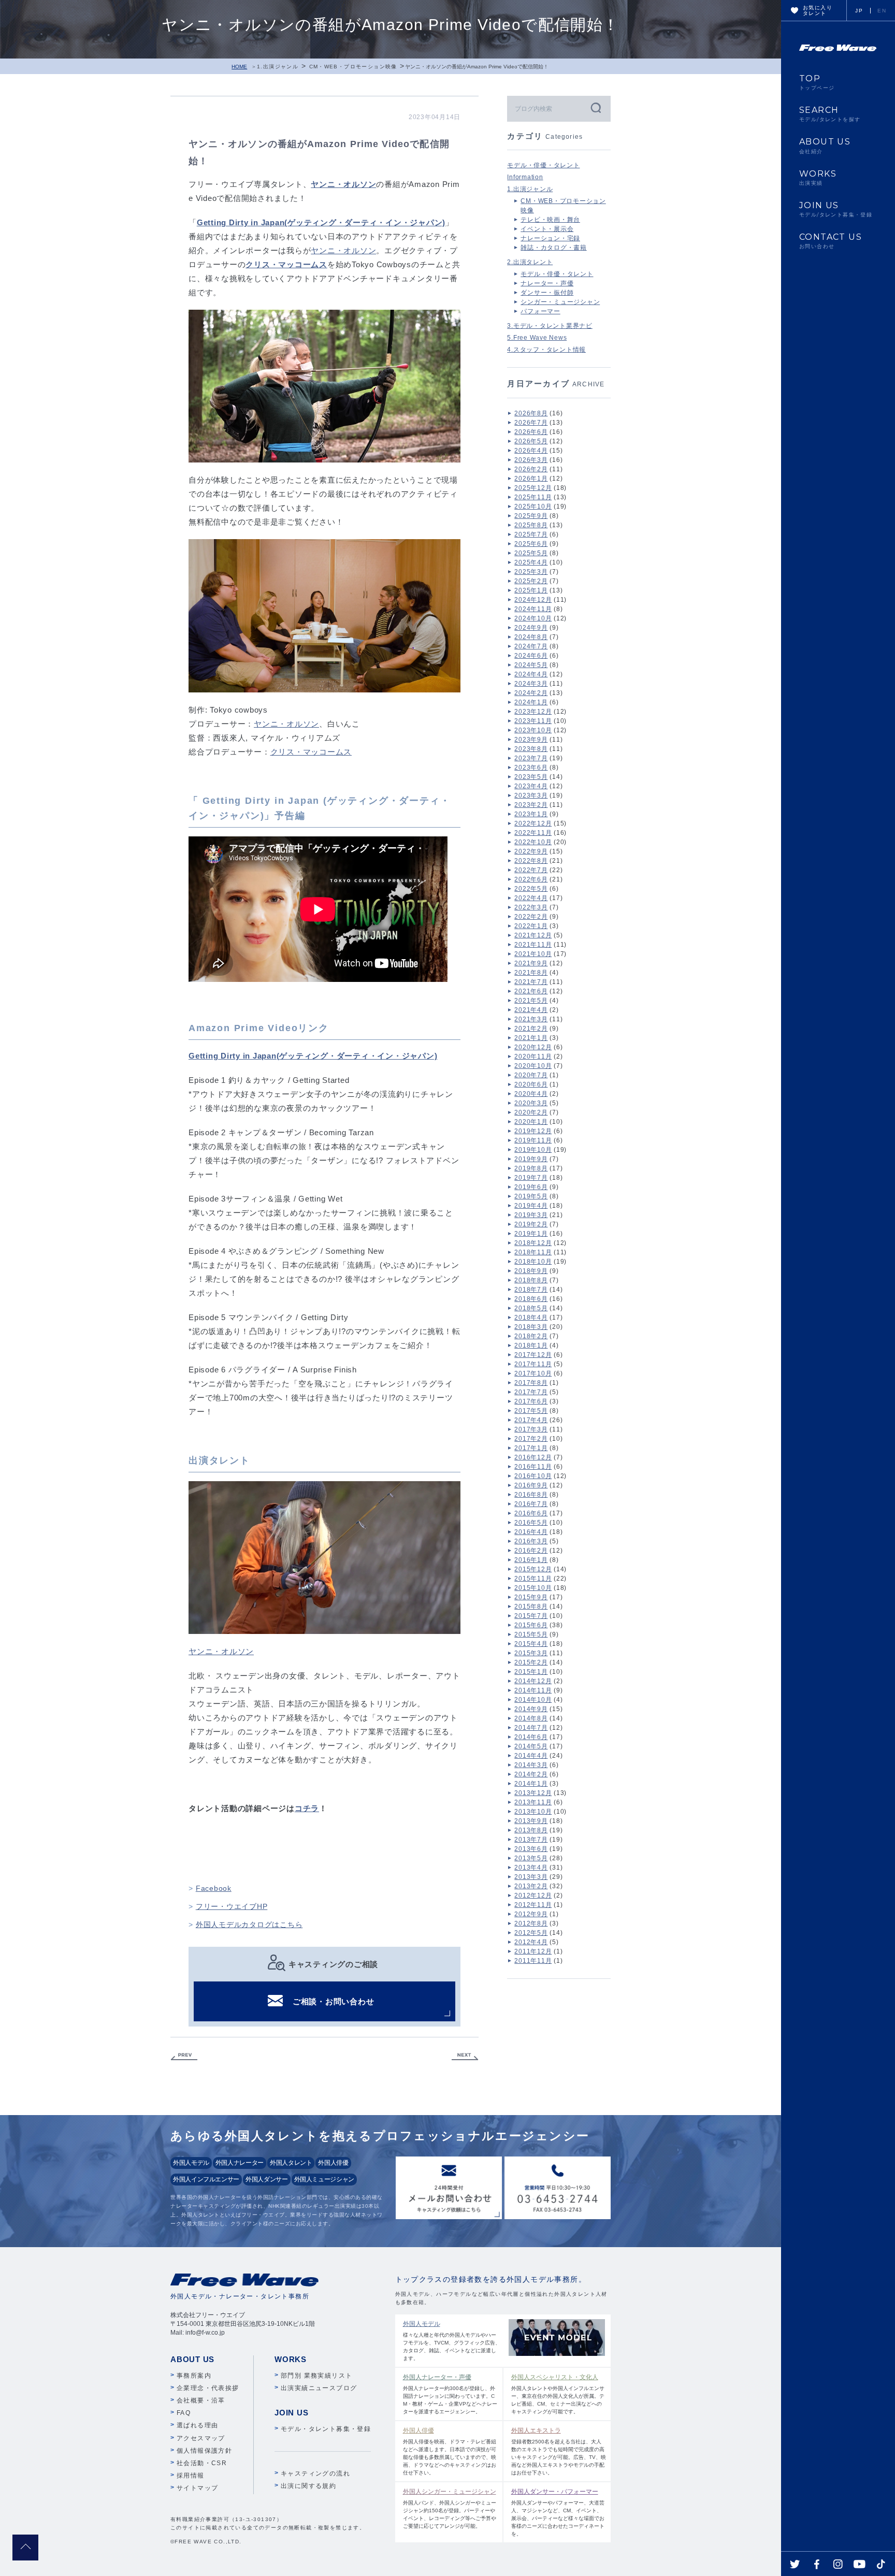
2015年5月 (531, 1634)
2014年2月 (531, 1774)
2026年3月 (531, 460)
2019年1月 (531, 1234)
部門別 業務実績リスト (316, 2376)
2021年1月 (531, 1038)
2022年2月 (531, 917)
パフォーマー (540, 311)
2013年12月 (533, 1793)
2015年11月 (533, 1579)
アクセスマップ (201, 2438)
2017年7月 (531, 1392)
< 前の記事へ (184, 2057)
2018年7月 (531, 1290)
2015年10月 (533, 1588)
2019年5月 (531, 1196)
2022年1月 (531, 926)
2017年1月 (531, 1448)
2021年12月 (533, 935)
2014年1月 (531, 1784)
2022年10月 (533, 842)
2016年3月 (531, 1541)
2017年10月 (533, 1373)
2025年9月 (531, 516)
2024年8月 (531, 637)
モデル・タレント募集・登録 (326, 2429)
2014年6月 (531, 1737)
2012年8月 (531, 1923)
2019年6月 (531, 1187)
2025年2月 (531, 581)
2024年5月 (531, 665)
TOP (817, 82)
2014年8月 (531, 1718)
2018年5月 (531, 1308)
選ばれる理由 (197, 2425)
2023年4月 (531, 786)
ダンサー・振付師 (547, 293)
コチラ (307, 1808)
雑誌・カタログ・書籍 (554, 248)
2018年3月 (531, 1327)
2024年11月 (533, 609)
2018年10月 (533, 1262)
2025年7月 (531, 534)
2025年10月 (533, 506)
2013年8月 (531, 1830)
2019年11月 (533, 1140)
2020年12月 (533, 1047)
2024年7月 (531, 646)
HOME (239, 67)
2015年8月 (531, 1607)
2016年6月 (531, 1513)
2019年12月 (533, 1131)
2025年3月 (531, 572)
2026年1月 (531, 479)
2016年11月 (533, 1467)
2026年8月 (531, 413)
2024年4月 (531, 674)
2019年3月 (531, 1215)
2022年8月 (531, 861)
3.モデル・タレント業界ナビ (550, 326)
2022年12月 (533, 823)
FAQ (184, 2413)
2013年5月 (531, 1858)
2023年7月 (531, 758)
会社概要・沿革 (201, 2400)
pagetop (25, 2548)
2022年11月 (533, 833)
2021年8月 (531, 973)
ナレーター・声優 (547, 283)
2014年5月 (531, 1746)
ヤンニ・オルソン (343, 250)
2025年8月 (531, 525)
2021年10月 (533, 954)
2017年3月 (531, 1429)
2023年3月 (531, 795)
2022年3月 (531, 907)
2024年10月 (533, 618)
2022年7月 (531, 870)
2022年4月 (531, 898)
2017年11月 (533, 1364)
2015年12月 (533, 1569)
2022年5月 (531, 889)
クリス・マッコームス (311, 752)
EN (882, 11)
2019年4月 (531, 1206)
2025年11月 (533, 497)
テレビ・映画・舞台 (550, 220)
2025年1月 (531, 590)
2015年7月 (531, 1616)
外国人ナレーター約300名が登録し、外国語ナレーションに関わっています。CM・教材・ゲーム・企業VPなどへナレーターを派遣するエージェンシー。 (450, 2394)
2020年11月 (533, 1057)
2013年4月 (531, 1868)
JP (859, 11)
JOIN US (836, 209)
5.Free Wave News (537, 338)
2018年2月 (531, 1336)
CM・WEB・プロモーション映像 (353, 67)
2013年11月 (533, 1802)
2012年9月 (531, 1914)
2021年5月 (531, 1001)
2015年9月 (531, 1597)
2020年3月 (531, 1103)
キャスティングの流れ (315, 2473)
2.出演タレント (530, 262)
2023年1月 (531, 814)
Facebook (214, 1888)
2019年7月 (531, 1178)
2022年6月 (531, 879)
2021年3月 (531, 1019)
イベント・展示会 (547, 229)
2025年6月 (531, 544)
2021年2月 (531, 1029)
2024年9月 (531, 628)
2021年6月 (531, 991)
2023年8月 (531, 749)
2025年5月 (531, 553)
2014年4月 (531, 1756)
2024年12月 (533, 600)
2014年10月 (533, 1700)
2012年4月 (531, 1942)
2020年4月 (531, 1094)
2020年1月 (531, 1122)
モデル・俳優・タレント (543, 165)
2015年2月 (531, 1662)
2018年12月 (533, 1243)
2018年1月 (531, 1345)
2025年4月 (531, 562)
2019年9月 (531, 1159)
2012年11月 (533, 1905)
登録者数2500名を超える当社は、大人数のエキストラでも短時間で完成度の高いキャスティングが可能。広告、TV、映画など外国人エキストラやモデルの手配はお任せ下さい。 (559, 2451)
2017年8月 (531, 1383)
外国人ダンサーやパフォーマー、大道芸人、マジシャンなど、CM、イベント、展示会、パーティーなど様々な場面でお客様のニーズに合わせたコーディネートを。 (558, 2512)
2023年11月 (533, 721)
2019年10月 (533, 1150)
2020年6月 (531, 1084)
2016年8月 (531, 1495)
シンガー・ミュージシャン (560, 302)
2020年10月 (533, 1066)
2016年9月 (531, 1485)
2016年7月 (531, 1504)
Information (525, 177)
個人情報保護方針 (204, 2451)
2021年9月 (531, 963)
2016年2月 (531, 1551)
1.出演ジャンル (278, 67)
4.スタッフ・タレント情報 (546, 350)
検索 (595, 107)
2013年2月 (531, 1886)
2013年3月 (531, 1877)
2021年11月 (533, 945)
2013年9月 (531, 1821)
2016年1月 (531, 1560)
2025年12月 (533, 488)
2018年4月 (531, 1318)
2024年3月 (531, 684)
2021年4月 (531, 1010)
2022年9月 (531, 851)
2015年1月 (531, 1672)
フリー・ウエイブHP (232, 1906)
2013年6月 (531, 1849)
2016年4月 (531, 1532)
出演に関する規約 (308, 2486)
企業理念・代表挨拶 (208, 2388)
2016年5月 (531, 1523)
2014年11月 (533, 1690)
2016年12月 (533, 1457)
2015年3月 (531, 1653)
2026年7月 (531, 423)
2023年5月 (531, 777)
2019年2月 (531, 1224)
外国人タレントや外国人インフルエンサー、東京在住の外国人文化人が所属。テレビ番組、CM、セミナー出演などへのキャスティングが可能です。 (558, 2394)
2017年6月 (531, 1401)
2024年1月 (531, 702)
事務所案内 (194, 2376)
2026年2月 (531, 469)
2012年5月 (531, 1933)
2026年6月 (531, 432)
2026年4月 (531, 451)
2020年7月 (531, 1075)
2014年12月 (533, 1681)
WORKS (818, 178)
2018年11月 (533, 1252)
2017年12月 (533, 1355)
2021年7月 (531, 982)
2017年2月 (531, 1439)
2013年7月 (531, 1840)
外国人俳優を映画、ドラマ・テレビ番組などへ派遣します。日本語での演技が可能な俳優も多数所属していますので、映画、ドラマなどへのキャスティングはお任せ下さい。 (450, 2451)
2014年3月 (531, 1765)
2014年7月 (531, 1728)
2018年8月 (531, 1280)
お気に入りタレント (818, 10)
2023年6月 (531, 768)
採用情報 (191, 2476)
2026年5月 (531, 441)
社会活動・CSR (202, 2463)
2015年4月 (531, 1644)
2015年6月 (531, 1625)
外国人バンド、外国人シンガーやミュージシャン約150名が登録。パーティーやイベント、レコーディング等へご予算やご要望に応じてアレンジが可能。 (450, 2508)
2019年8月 (531, 1168)
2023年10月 (533, 730)
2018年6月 (531, 1299)
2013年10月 (533, 1812)
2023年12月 (533, 712)
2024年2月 (531, 693)
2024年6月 (531, 656)
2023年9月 (531, 740)
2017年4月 (531, 1420)
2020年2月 (531, 1112)
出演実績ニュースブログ (319, 2388)
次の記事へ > (465, 2057)
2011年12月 (533, 1951)
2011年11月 (533, 1961)
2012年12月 (533, 1895)
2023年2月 (531, 805)
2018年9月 (531, 1271)
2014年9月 (531, 1709)
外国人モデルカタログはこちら (249, 1924)
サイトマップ (197, 2488)
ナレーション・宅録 (550, 238)
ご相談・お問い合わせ (334, 2001)
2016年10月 (533, 1476)
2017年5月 (531, 1411)
